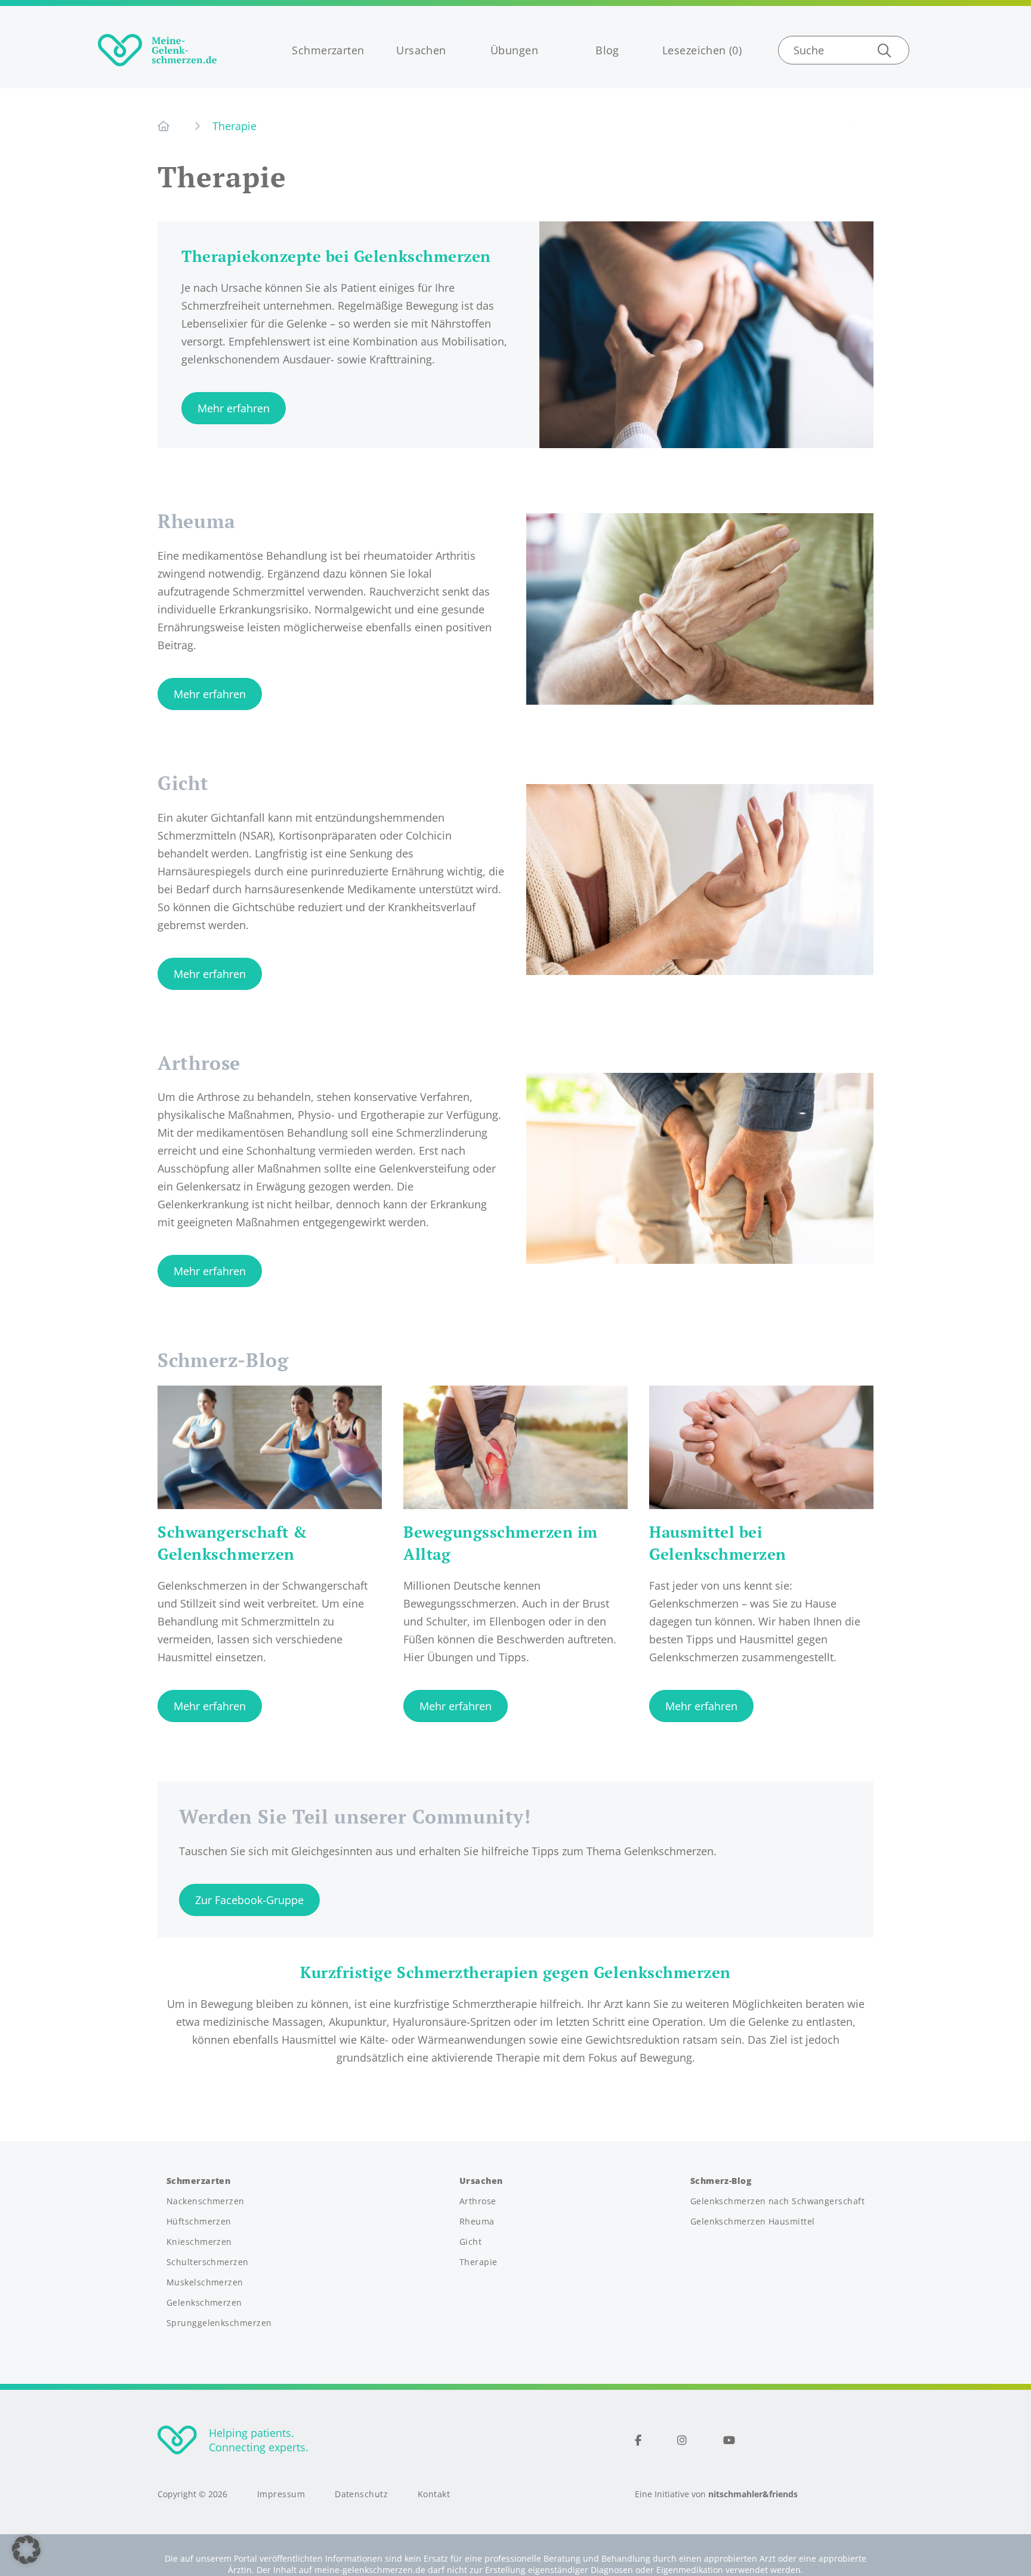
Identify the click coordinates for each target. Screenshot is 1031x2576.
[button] (26, 2550)
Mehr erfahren (234, 408)
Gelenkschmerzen (204, 2303)
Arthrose (199, 1063)
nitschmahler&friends (753, 2494)
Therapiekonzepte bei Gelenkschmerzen (336, 256)
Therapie (479, 2262)
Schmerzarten (328, 50)
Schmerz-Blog (721, 2181)
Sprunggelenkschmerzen (219, 2323)
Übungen (514, 50)
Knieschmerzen (199, 2242)
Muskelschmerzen (205, 2282)
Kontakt (434, 2494)
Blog (607, 50)
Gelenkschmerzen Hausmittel (753, 2222)
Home (167, 126)
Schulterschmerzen (208, 2262)
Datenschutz (361, 2494)
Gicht (183, 783)
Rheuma (197, 521)
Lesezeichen (694, 50)
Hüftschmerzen (199, 2222)
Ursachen (421, 50)
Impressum (281, 2494)
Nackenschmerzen (206, 2201)
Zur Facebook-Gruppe (249, 1900)
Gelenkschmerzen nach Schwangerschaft (777, 2201)
